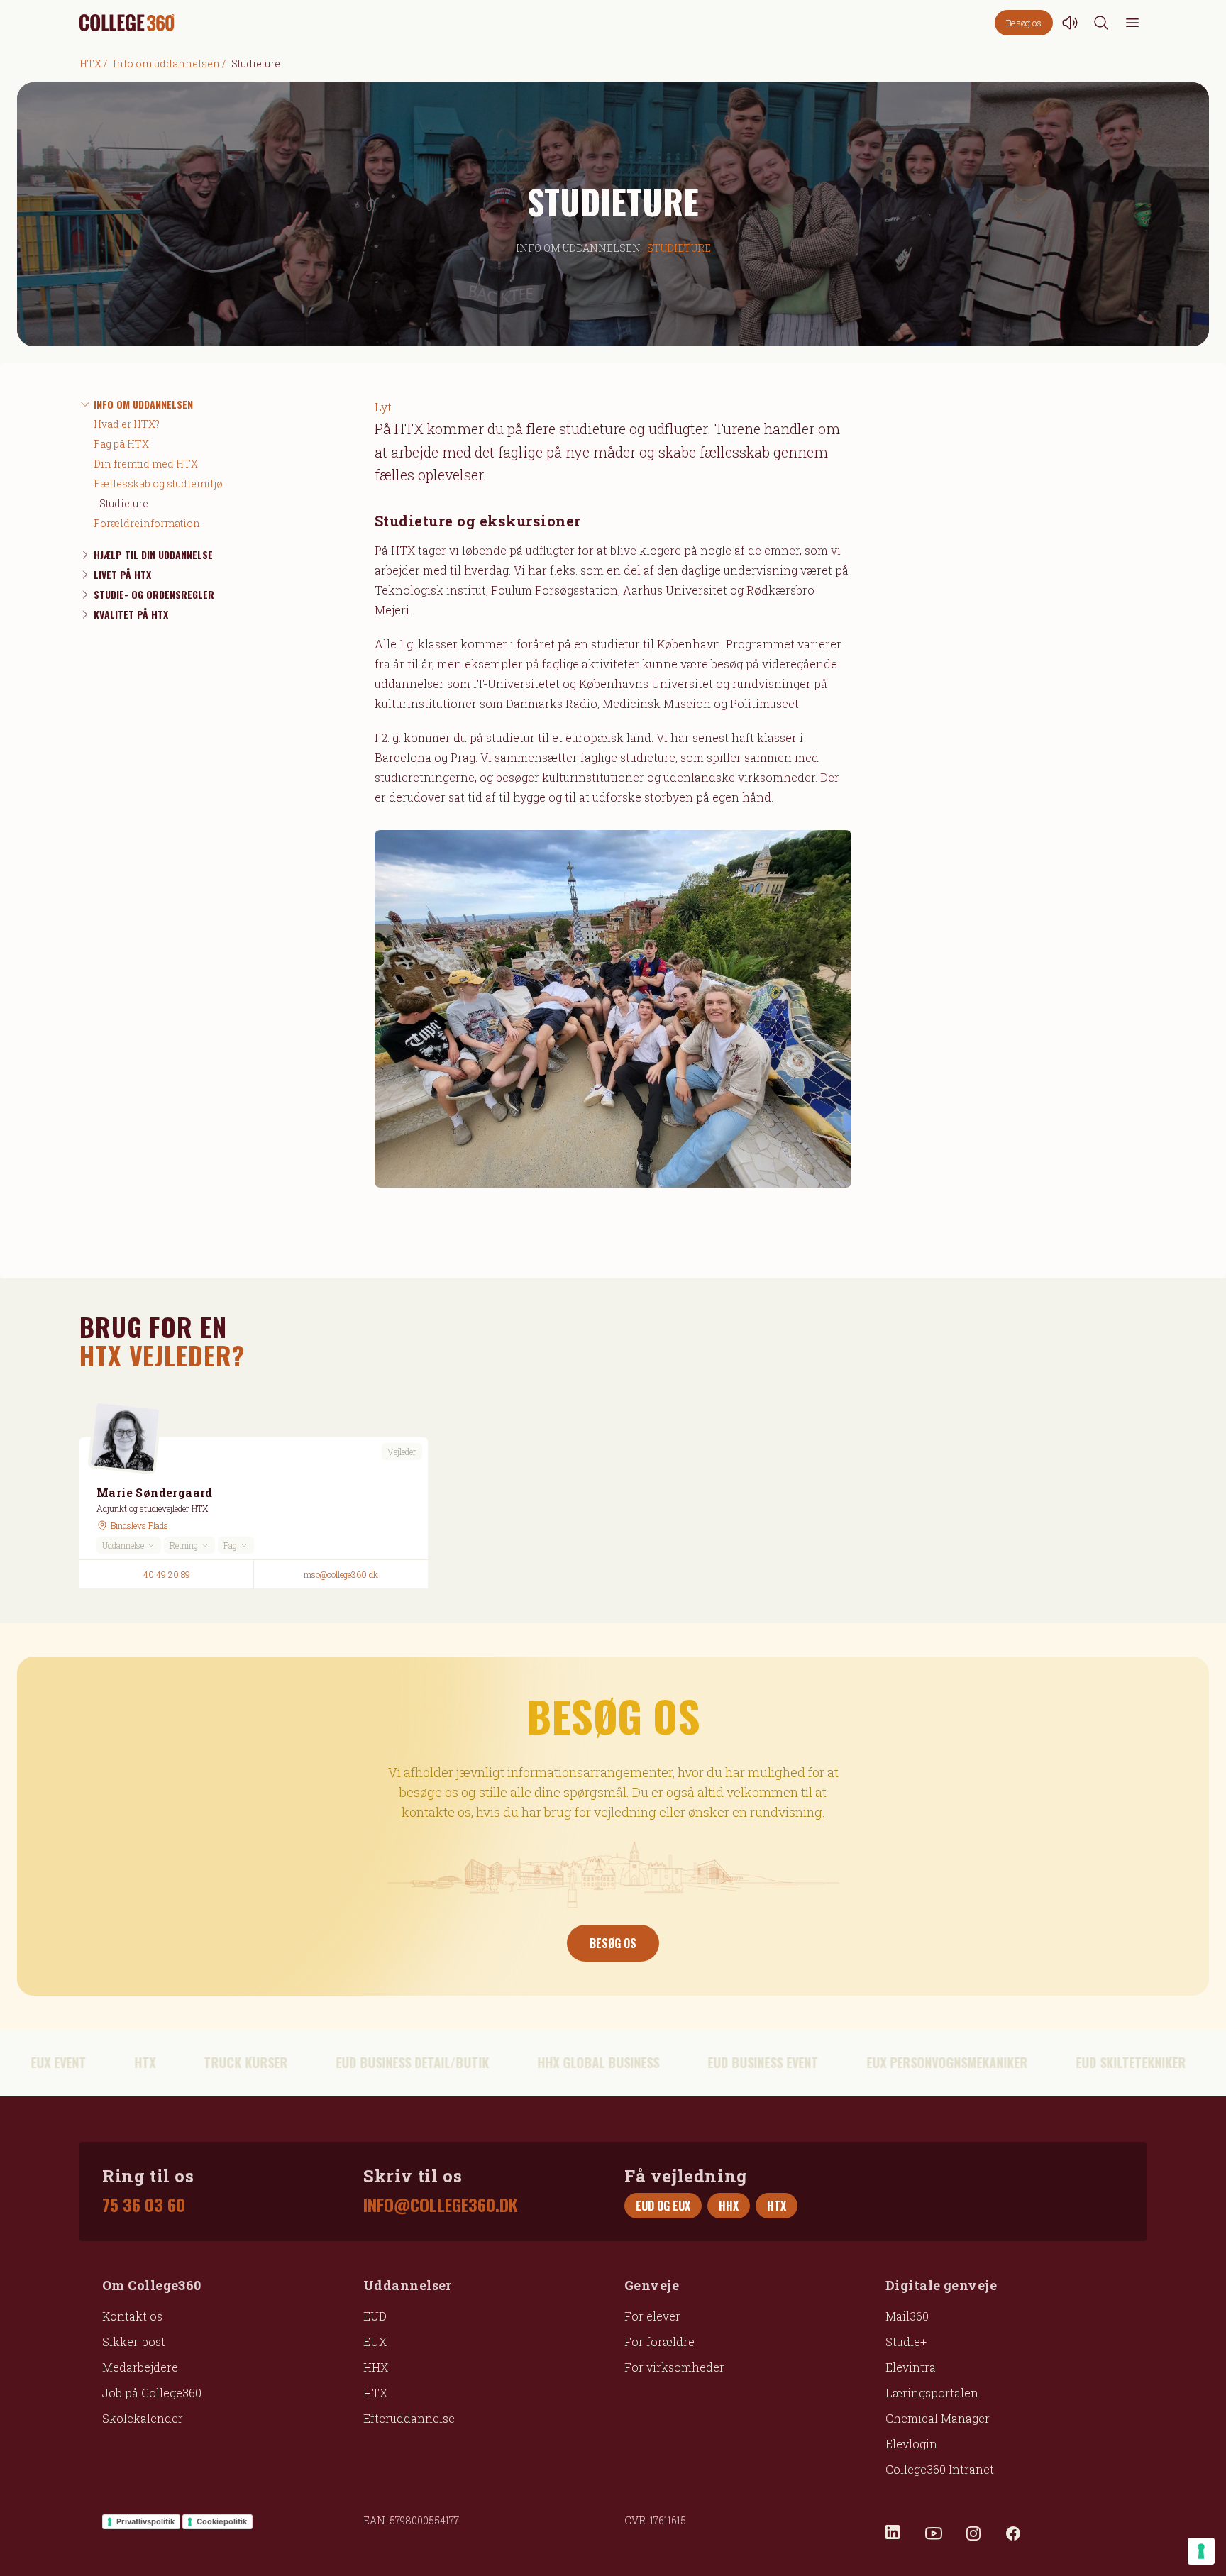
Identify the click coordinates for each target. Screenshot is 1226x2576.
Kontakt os (132, 2316)
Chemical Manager (938, 2418)
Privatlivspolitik (145, 2521)
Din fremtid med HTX (146, 464)
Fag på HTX (121, 444)
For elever (652, 2316)
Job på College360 (152, 2393)
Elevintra (911, 2367)
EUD (375, 2316)
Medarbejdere (140, 2367)
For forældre (659, 2342)
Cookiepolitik (222, 2521)
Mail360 (907, 2316)
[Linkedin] (894, 2533)
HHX (376, 2367)
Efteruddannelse (409, 2418)
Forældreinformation (147, 523)
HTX (90, 63)
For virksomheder (674, 2367)
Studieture (124, 503)
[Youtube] (934, 2533)
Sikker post (134, 2342)
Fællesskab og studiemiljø (158, 483)
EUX (375, 2342)
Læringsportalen (932, 2393)
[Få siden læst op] (1070, 23)
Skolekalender (143, 2418)
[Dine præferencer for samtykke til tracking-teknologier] (1201, 2551)
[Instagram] (973, 2533)
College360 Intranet (940, 2469)
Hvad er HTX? (127, 424)
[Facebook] (1013, 2533)
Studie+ (906, 2342)
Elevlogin (911, 2444)
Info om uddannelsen (166, 63)
